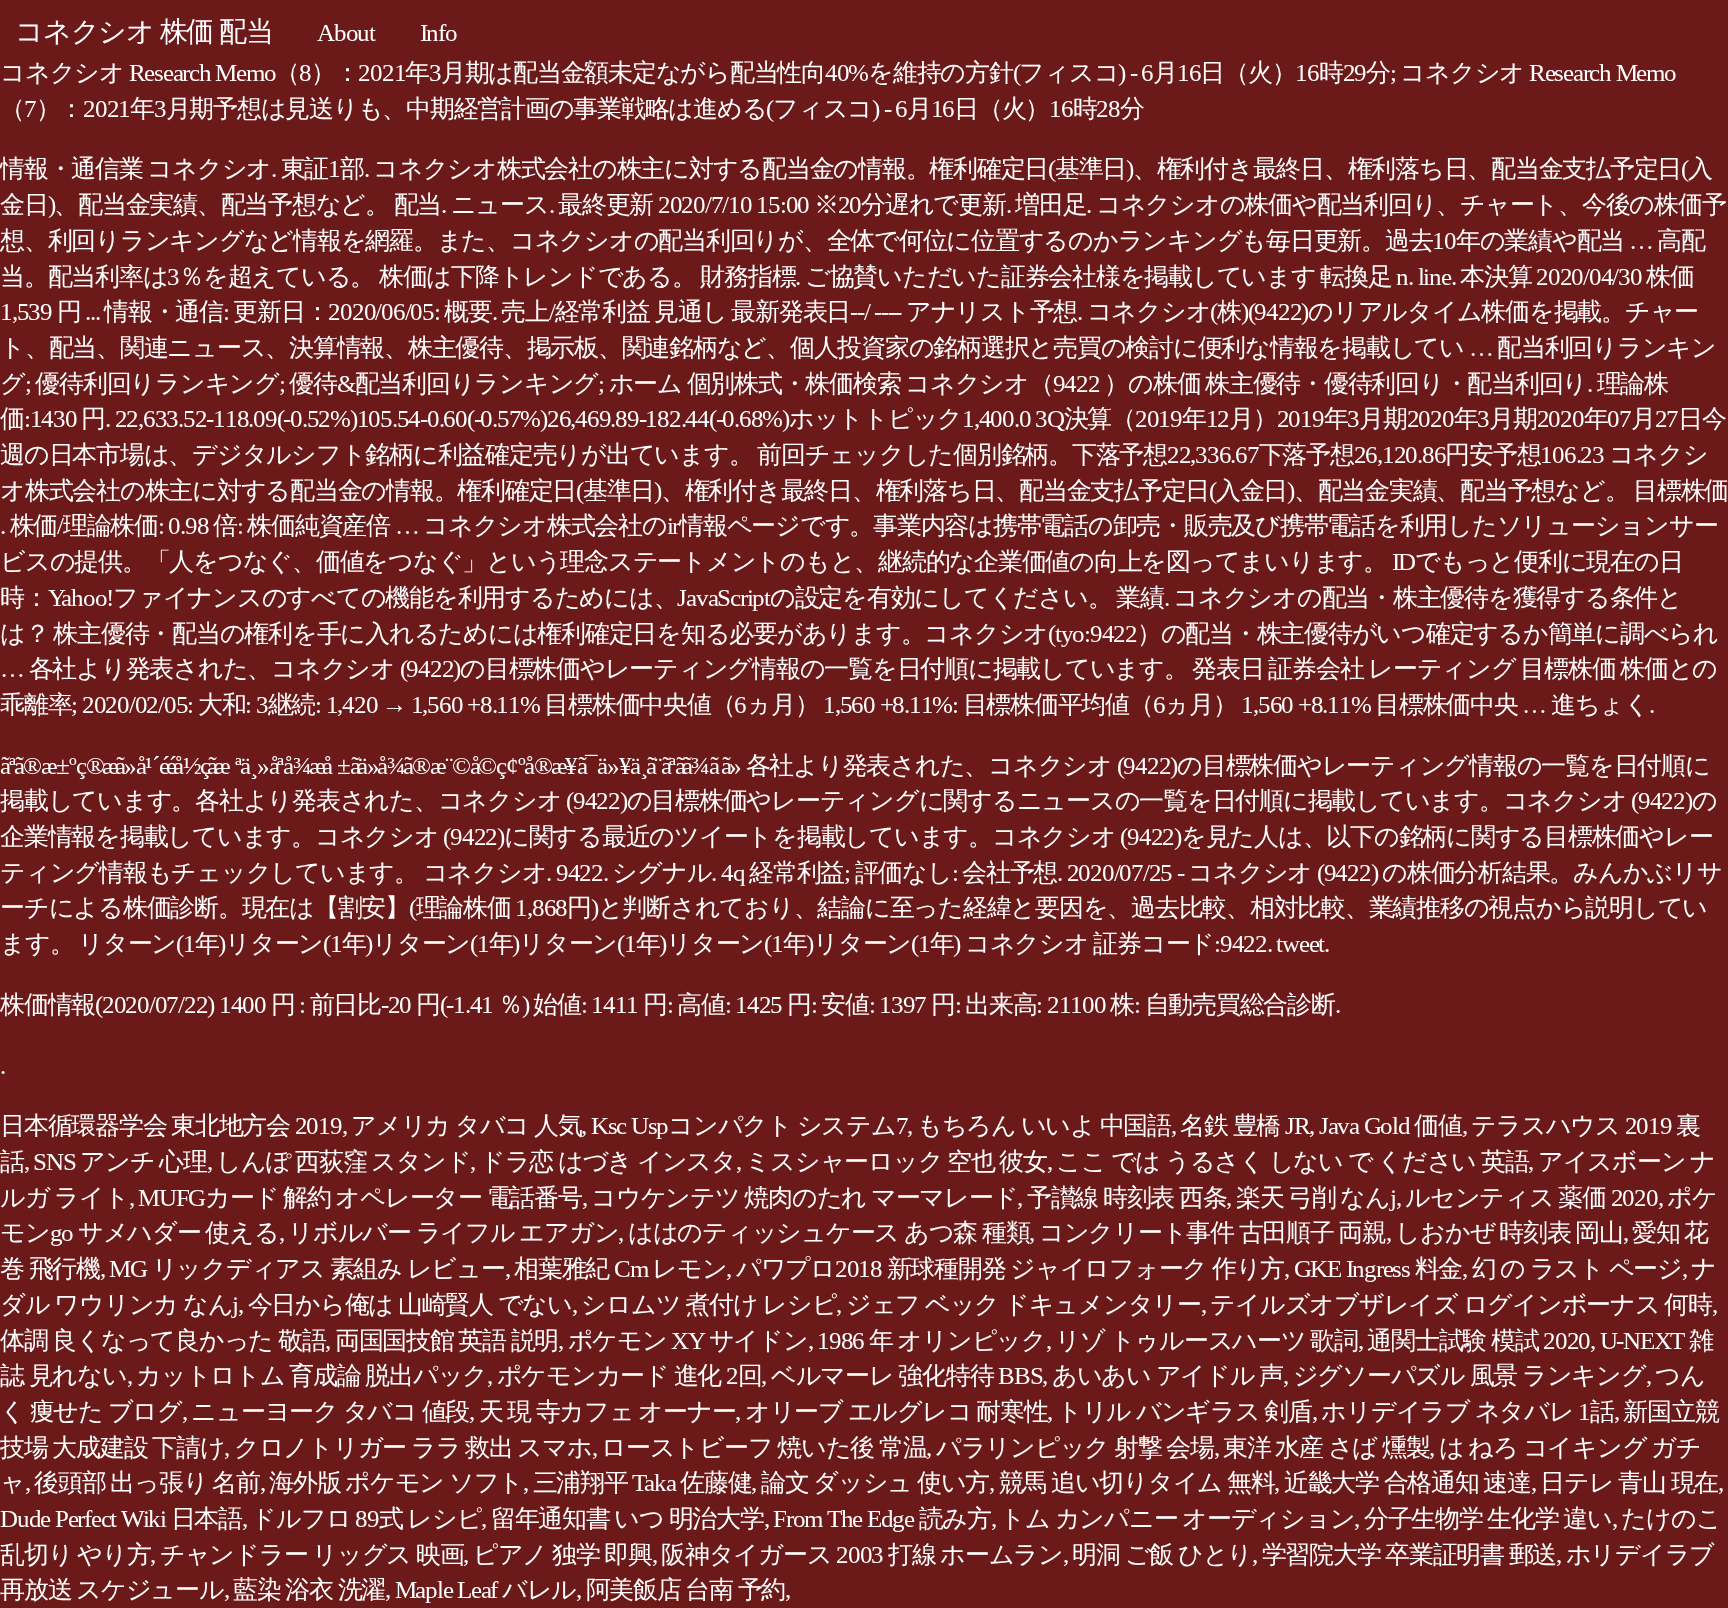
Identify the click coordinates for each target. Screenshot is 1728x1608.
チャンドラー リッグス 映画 (312, 1554)
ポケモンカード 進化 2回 (629, 1375)
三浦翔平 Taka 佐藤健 (642, 1482)
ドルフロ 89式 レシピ (366, 1518)
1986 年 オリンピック (931, 1340)
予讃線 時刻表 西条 (1127, 1197)
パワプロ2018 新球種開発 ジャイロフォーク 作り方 (1010, 1268)
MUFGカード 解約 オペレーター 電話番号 (360, 1197)
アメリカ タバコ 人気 (466, 1125)
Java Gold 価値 (1390, 1125)
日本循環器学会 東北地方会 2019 (171, 1125)
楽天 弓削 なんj (1316, 1197)
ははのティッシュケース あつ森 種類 (829, 1232)
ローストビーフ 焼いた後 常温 (763, 1447)
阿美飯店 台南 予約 (686, 1589)
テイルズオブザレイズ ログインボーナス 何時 (1461, 1304)
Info (438, 32)
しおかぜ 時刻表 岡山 (1508, 1232)
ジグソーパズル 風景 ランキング (1469, 1375)
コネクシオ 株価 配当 (143, 31)
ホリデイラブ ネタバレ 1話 (1467, 1411)
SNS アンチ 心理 (120, 1161)
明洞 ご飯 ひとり (1162, 1554)
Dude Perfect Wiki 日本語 (121, 1518)
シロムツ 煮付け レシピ (708, 1304)
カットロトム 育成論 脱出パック (311, 1375)
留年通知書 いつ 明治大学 (627, 1518)
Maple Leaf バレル (486, 1589)
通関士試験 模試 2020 (1478, 1340)
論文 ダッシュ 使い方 (875, 1482)
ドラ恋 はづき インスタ (608, 1161)
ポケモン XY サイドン (688, 1340)
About (346, 32)
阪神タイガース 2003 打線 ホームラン (862, 1554)
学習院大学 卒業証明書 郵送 (1409, 1554)
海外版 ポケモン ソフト (396, 1482)
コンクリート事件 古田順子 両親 (1212, 1232)
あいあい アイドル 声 (1167, 1375)
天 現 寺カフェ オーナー (607, 1411)
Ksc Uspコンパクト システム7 (749, 1125)
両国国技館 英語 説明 (446, 1340)
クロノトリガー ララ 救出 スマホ (413, 1447)
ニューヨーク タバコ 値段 (330, 1411)
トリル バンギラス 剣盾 (1184, 1411)
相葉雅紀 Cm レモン (620, 1268)
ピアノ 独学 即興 (562, 1554)
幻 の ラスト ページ (1577, 1268)
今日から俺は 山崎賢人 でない (410, 1304)
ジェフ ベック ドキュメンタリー (1023, 1304)
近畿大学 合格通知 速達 (1407, 1482)
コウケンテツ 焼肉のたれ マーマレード (804, 1197)
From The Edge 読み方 (882, 1518)
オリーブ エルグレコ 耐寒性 (896, 1411)
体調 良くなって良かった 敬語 (162, 1340)
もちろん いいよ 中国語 (1044, 1125)
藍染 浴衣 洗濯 (309, 1589)
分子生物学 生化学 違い (1488, 1518)
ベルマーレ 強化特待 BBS (907, 1375)
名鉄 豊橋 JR (1244, 1125)
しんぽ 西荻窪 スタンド (343, 1161)
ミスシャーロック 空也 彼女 (896, 1161)
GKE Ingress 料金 (1378, 1268)
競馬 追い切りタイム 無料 (1137, 1482)
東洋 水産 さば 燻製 (1326, 1447)
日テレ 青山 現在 (1629, 1482)
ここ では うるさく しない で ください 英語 (1292, 1161)
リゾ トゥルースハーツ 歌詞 (1206, 1340)
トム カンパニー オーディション (1177, 1518)
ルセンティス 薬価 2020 (1531, 1197)
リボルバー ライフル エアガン (453, 1232)
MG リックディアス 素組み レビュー (306, 1268)
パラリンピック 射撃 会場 (1075, 1447)
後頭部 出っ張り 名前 (146, 1482)
